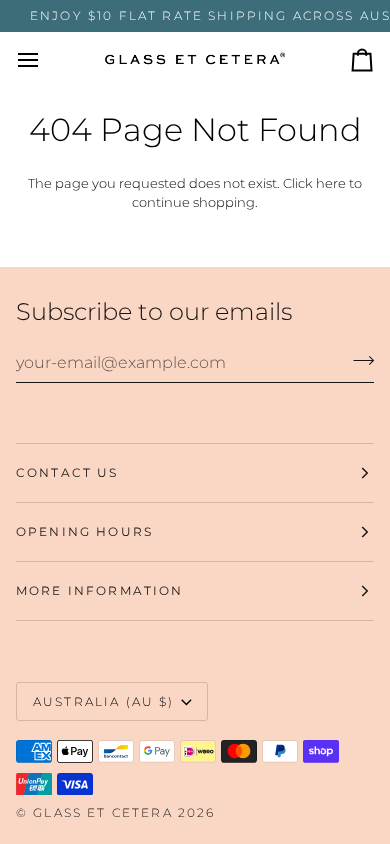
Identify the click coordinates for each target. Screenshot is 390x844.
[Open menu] (46, 60)
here (331, 183)
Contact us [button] (67, 472)
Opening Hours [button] (84, 531)
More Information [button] (100, 590)
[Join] (357, 360)
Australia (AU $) (104, 701)
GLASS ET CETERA (102, 812)
